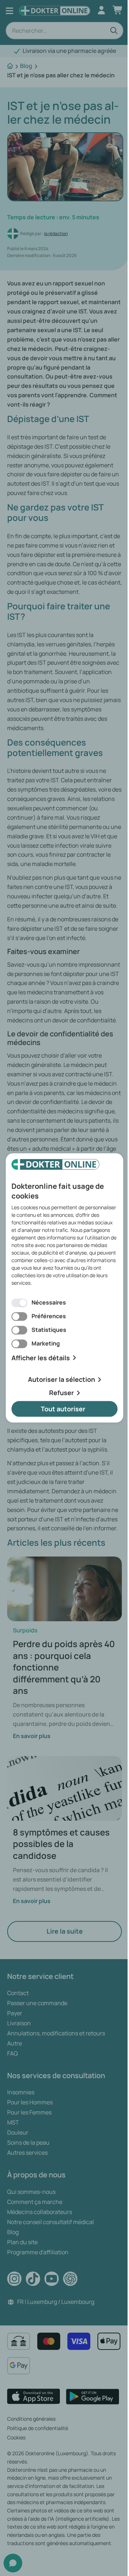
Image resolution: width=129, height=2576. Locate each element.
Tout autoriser (63, 1409)
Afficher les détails (41, 1358)
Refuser (61, 1393)
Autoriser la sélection (61, 1380)
